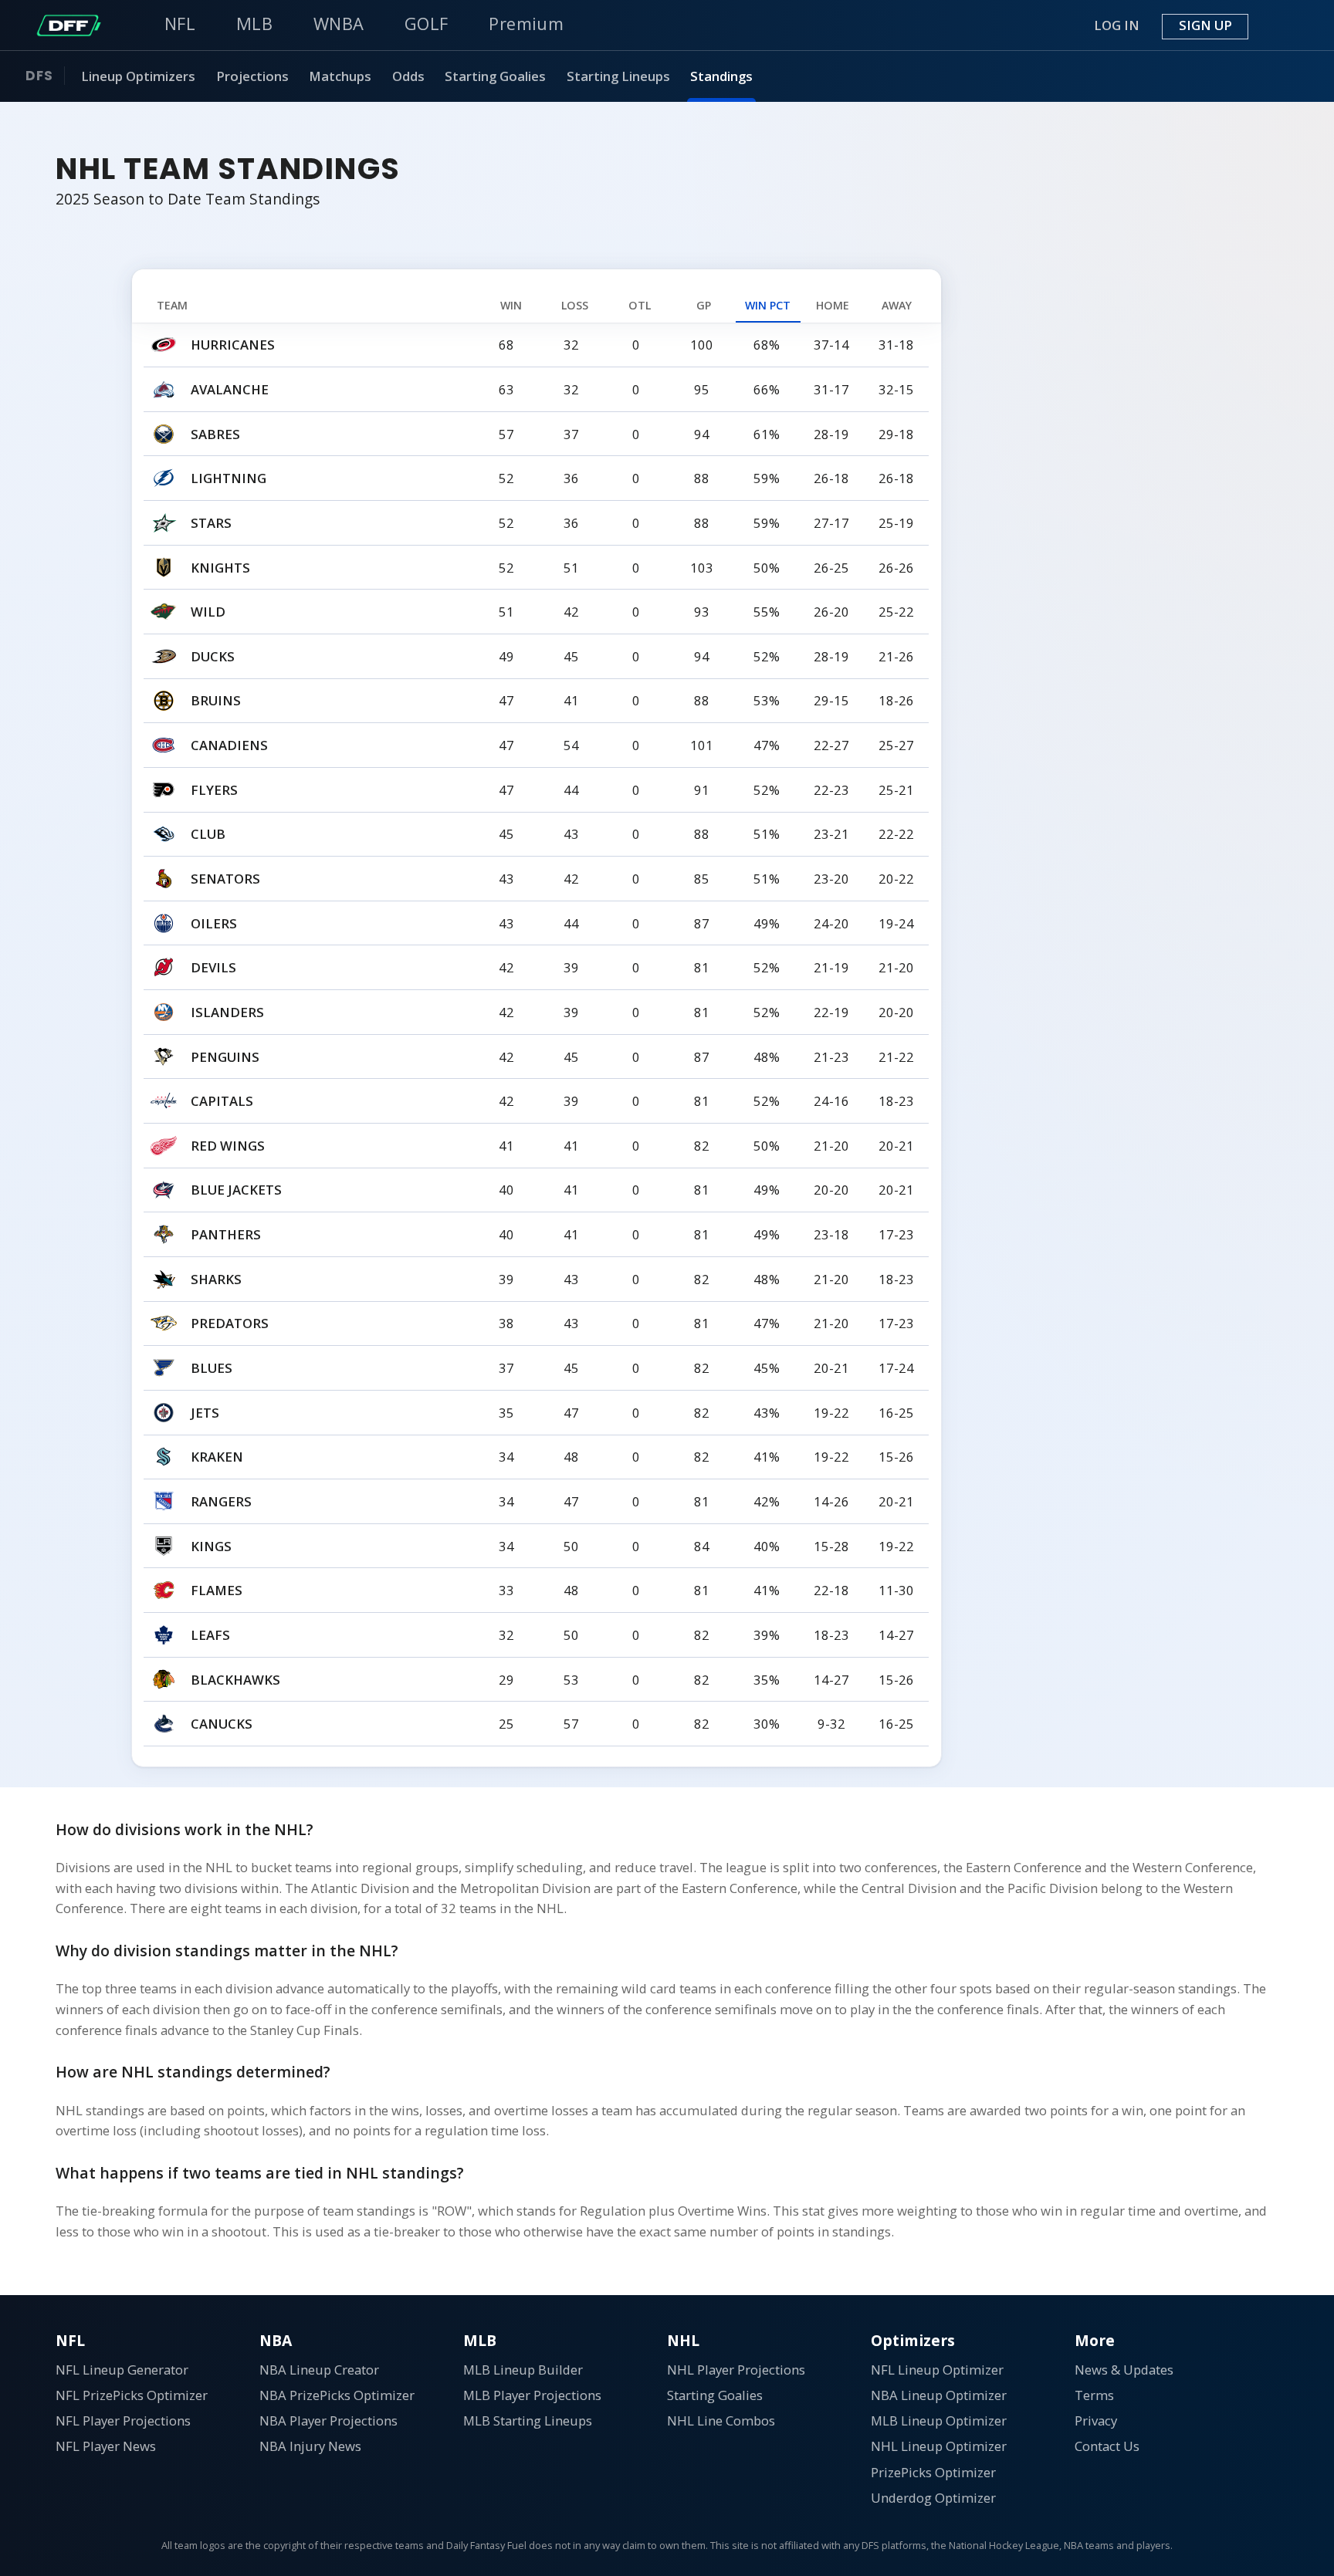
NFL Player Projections (123, 2420)
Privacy (1096, 2420)
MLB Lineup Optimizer (939, 2420)
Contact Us (1107, 2446)
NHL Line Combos (721, 2420)
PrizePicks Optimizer (933, 2472)
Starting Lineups (618, 75)
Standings (721, 75)
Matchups (340, 75)
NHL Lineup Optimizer (939, 2446)
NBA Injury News (310, 2446)
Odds (408, 75)
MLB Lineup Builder (523, 2370)
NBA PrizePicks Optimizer (337, 2395)
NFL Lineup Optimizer (937, 2370)
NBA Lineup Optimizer (939, 2395)
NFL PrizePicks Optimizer (132, 2395)
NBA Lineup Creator (319, 2370)
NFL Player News (106, 2446)
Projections (252, 75)
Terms (1094, 2395)
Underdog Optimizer (933, 2498)
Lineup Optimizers (138, 75)
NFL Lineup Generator (122, 2370)
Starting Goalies (495, 75)
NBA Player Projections (328, 2420)
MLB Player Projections (532, 2395)
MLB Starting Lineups (528, 2420)
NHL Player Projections (736, 2370)
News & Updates (1124, 2370)
